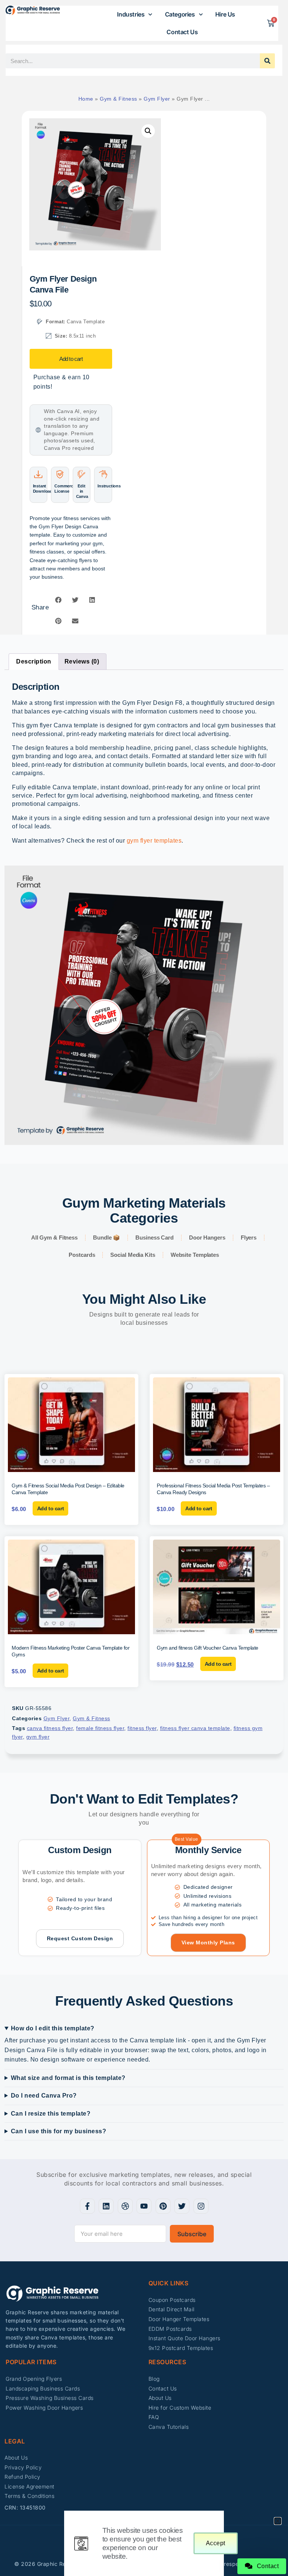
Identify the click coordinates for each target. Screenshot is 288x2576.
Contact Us (182, 32)
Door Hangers (207, 1237)
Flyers (249, 1237)
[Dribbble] (125, 2206)
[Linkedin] (106, 2206)
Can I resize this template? (51, 2114)
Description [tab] (34, 661)
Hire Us (225, 14)
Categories (180, 14)
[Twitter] (182, 2206)
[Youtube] (144, 2206)
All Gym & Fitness (54, 1237)
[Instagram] (201, 2206)
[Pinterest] (163, 2206)
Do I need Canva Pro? (44, 2096)
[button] (148, 131)
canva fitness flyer (50, 1728)
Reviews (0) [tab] (82, 661)
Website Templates (195, 1255)
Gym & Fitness (118, 99)
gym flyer (38, 1737)
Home (86, 99)
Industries (131, 14)
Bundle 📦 (106, 1237)
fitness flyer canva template (195, 1728)
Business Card (154, 1237)
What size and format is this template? (68, 2078)
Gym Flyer (157, 99)
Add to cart (71, 359)
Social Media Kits (133, 1255)
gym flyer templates (154, 841)
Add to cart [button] (51, 1508)
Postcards (82, 1255)
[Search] (267, 61)
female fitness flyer (100, 1728)
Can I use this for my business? (59, 2131)
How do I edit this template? (53, 2028)
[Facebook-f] (87, 2206)
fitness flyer (142, 1728)
